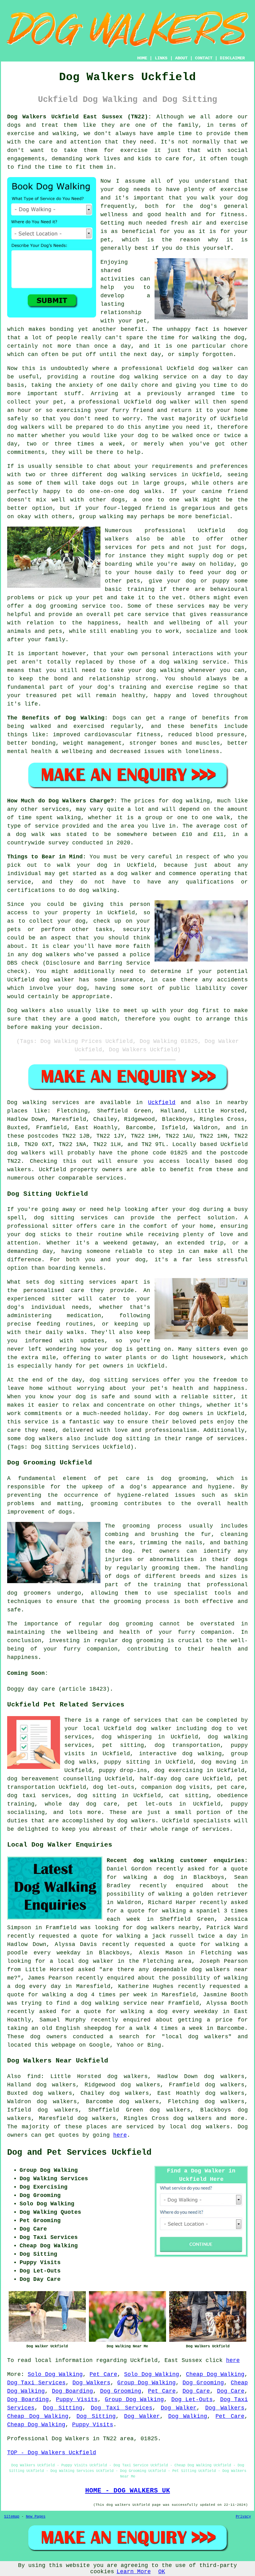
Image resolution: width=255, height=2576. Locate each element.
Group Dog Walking (146, 2383)
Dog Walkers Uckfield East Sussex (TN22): (79, 117)
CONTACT (204, 58)
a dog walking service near (119, 2003)
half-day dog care (169, 1779)
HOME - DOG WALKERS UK (128, 2491)
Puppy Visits (77, 2400)
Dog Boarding (72, 2391)
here (120, 2135)
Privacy (243, 2517)
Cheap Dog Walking (215, 2374)
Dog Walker (179, 2408)
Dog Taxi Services (36, 2383)
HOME (142, 58)
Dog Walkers (91, 2383)
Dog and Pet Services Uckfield (79, 2153)
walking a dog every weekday (169, 2012)
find (34, 2076)
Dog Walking (188, 2416)
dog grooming (184, 1478)
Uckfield (162, 1103)
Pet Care (103, 2374)
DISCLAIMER (232, 58)
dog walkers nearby (168, 1928)
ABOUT (181, 58)
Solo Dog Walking (55, 2374)
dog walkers (26, 427)
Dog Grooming (203, 2383)
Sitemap (12, 2517)
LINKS (161, 58)
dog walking (139, 377)
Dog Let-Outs (192, 2400)
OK (162, 2572)
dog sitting (97, 1796)
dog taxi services (38, 1796)
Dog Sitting (63, 2408)
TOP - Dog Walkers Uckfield (52, 2453)
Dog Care (196, 2391)
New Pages (36, 2517)
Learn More (134, 2572)
